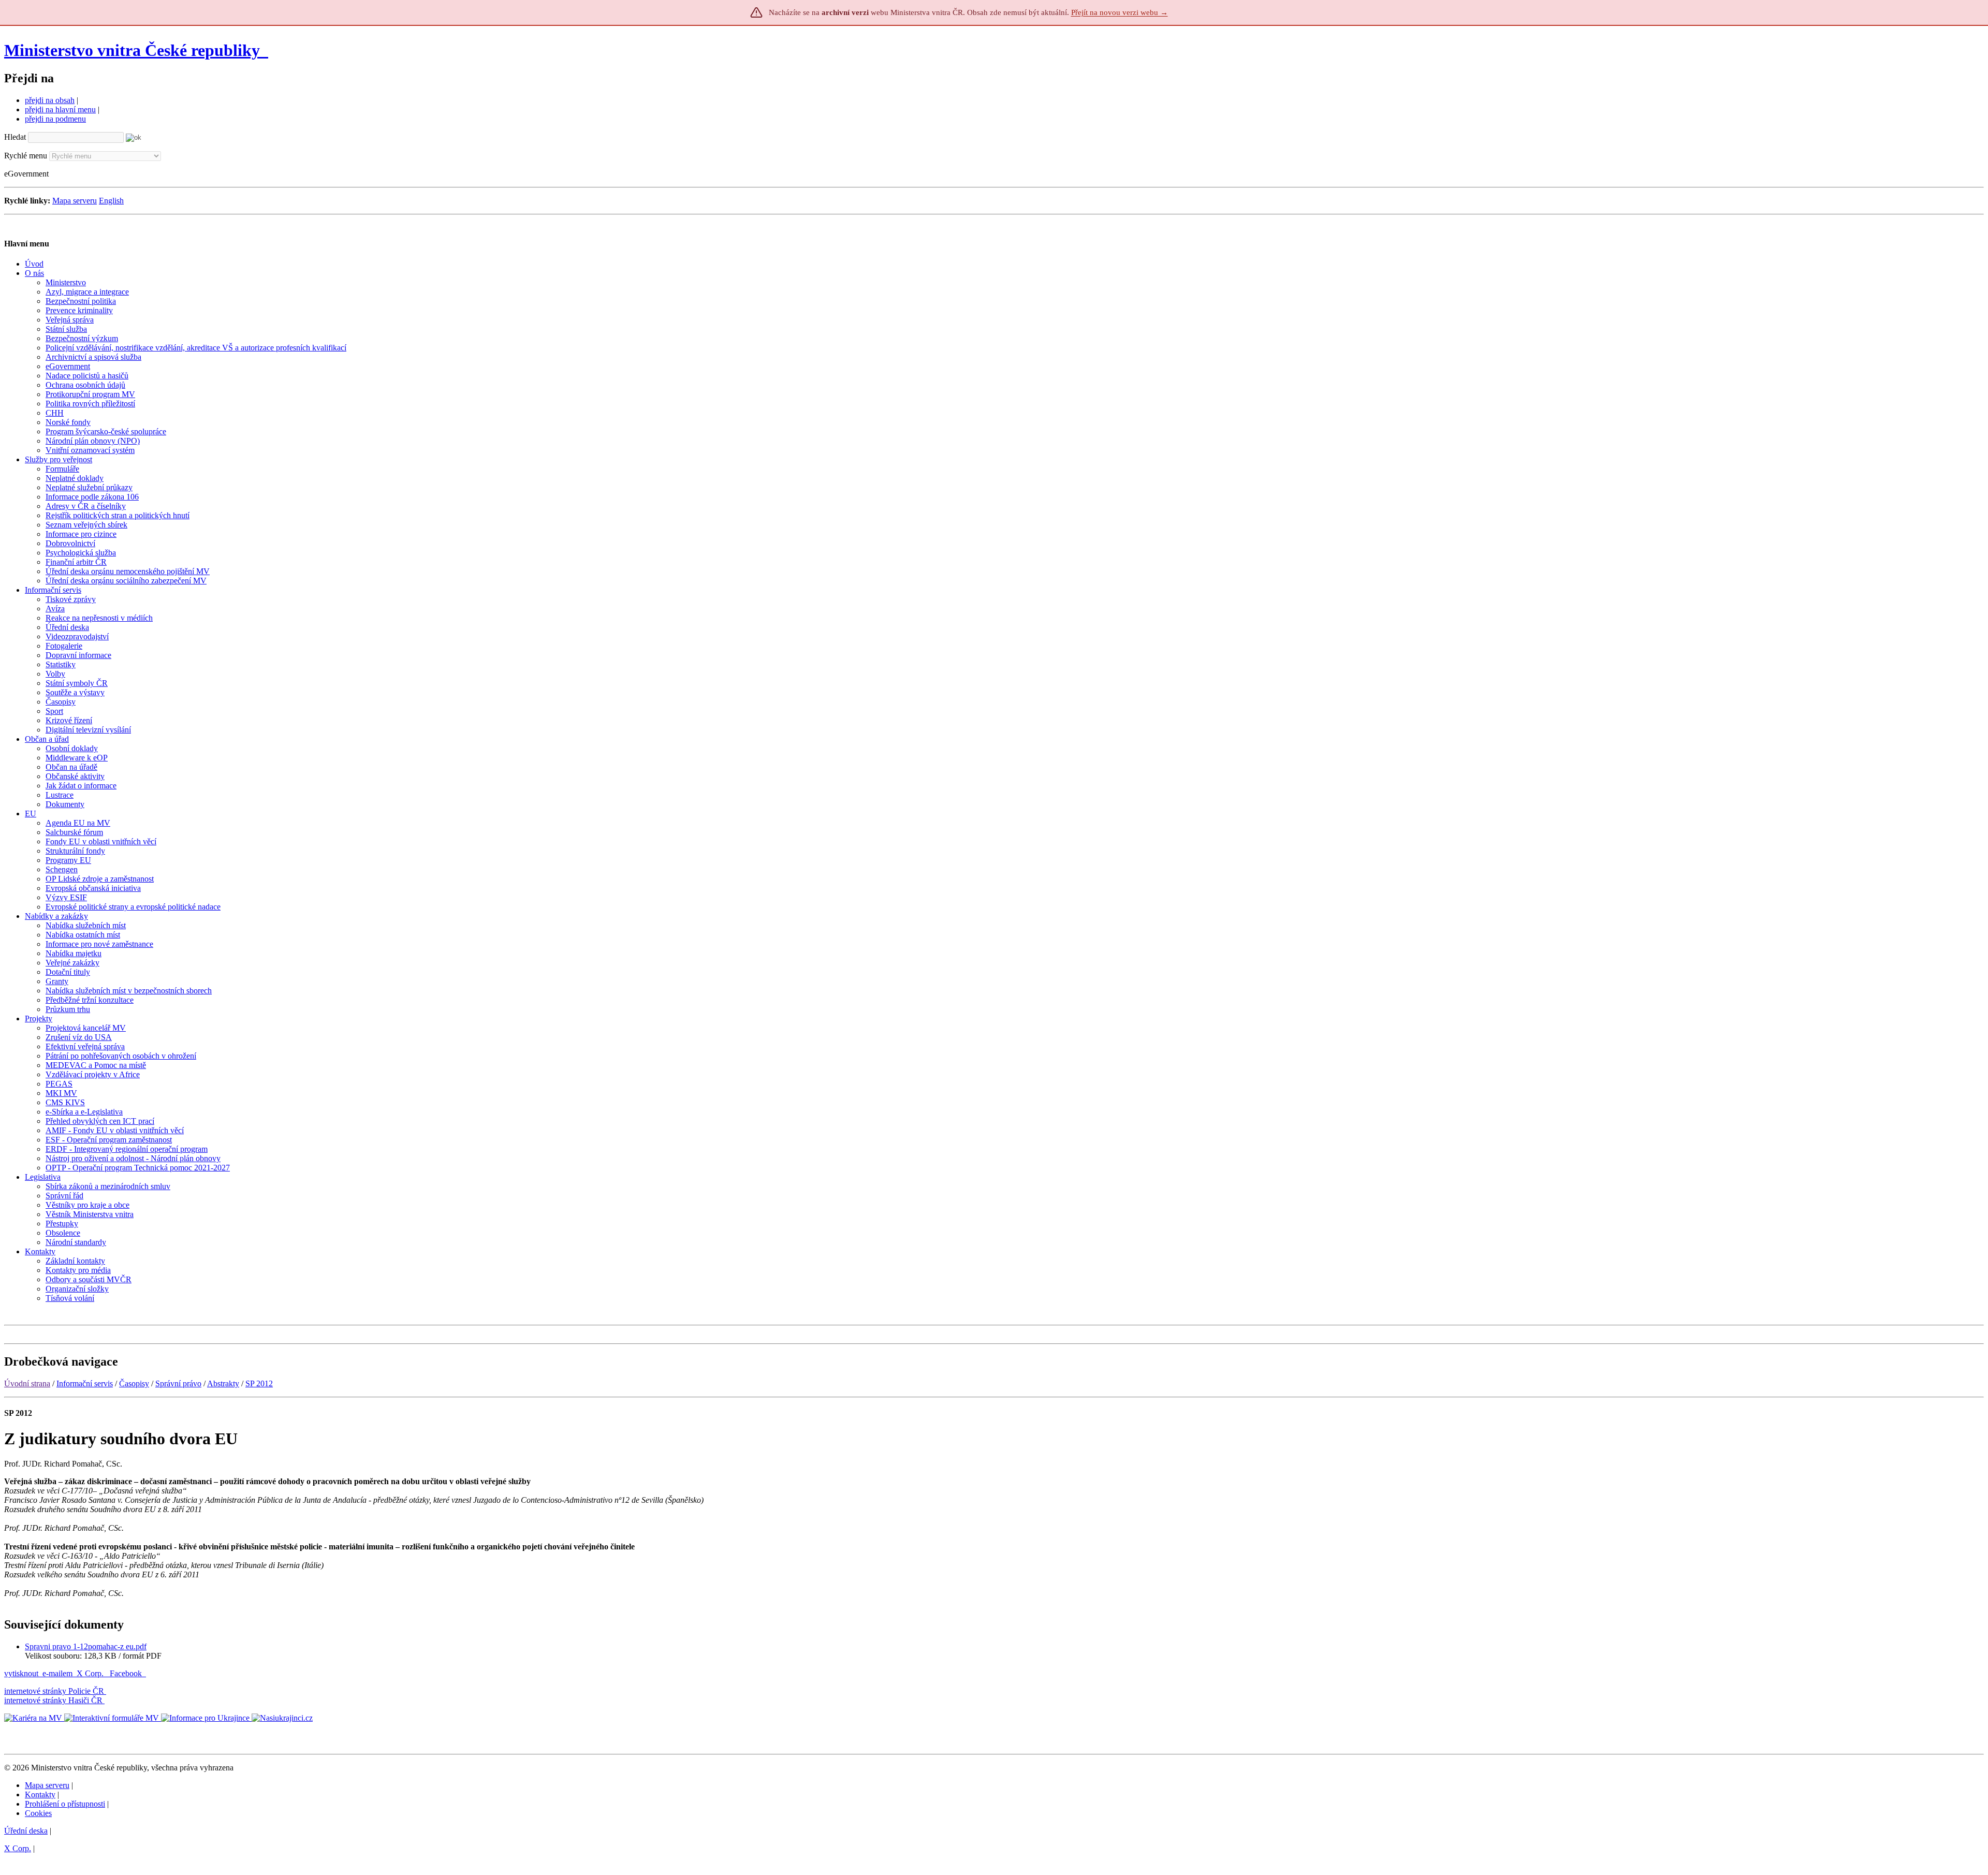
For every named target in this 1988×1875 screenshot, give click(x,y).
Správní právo (178, 1383)
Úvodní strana (27, 1383)
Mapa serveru (75, 201)
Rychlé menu (26, 156)
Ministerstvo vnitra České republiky (132, 50)
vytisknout (21, 1673)
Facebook (127, 1673)
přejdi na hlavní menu (60, 109)
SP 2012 (259, 1383)
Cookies (38, 1813)
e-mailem (57, 1673)
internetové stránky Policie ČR (54, 1691)
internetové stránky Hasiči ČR (53, 1700)
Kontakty (40, 1795)
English (111, 201)
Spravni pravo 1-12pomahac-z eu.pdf (86, 1646)
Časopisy (134, 1383)
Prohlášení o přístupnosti (65, 1804)
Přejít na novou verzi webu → (1120, 12)
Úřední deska (26, 1831)
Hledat (15, 137)
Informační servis (85, 1383)
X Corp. (91, 1673)
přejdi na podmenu (55, 119)
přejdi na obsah (50, 100)
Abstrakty (223, 1383)
